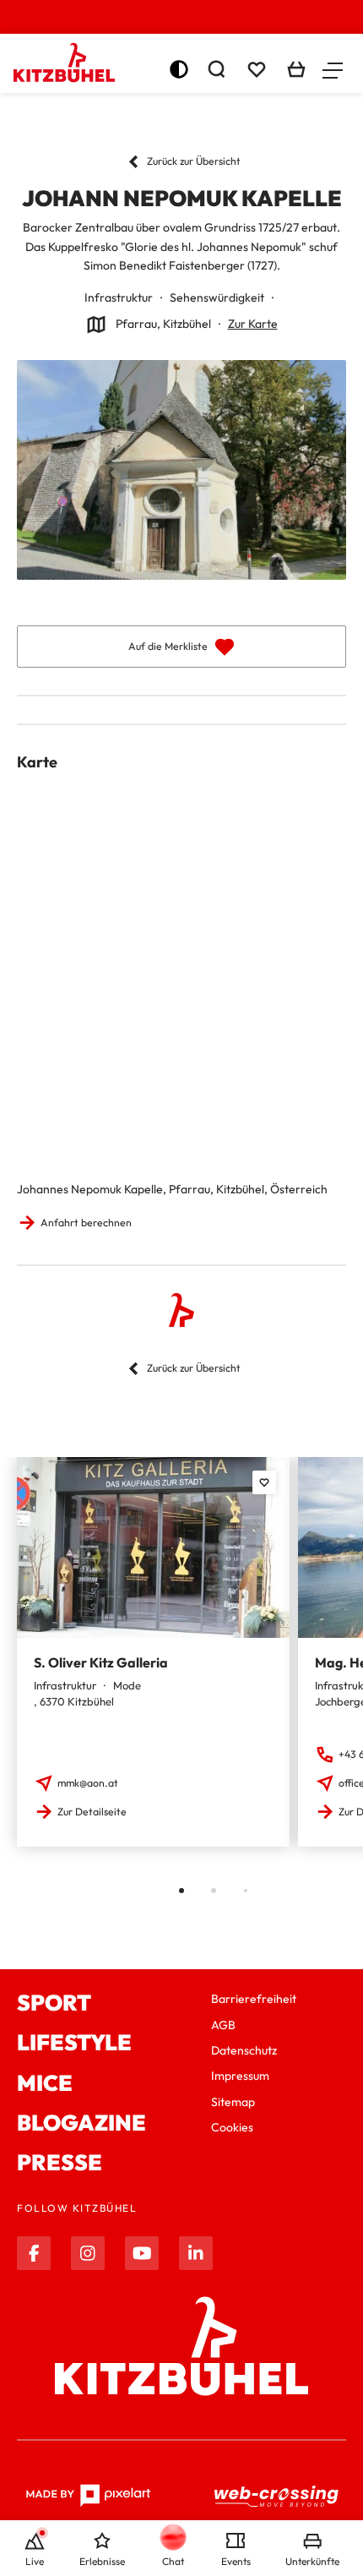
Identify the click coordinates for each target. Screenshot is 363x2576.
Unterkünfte (312, 2561)
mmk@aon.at (88, 1783)
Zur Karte (253, 324)
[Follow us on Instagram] (88, 2253)
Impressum (240, 2076)
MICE (45, 2083)
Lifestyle (74, 2042)
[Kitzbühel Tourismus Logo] (64, 63)
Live (35, 2561)
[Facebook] (34, 2253)
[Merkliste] (257, 69)
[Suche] (216, 69)
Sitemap (233, 2102)
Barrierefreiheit (254, 1999)
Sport (54, 2003)
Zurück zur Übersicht (194, 161)
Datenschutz (244, 2050)
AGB (223, 2025)
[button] (333, 69)
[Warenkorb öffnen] (296, 69)
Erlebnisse (102, 2561)
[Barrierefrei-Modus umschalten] (179, 69)
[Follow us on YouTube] (142, 2253)
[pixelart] (88, 2496)
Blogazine (81, 2123)
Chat (173, 2561)
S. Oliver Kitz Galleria (101, 1662)
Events (236, 2561)
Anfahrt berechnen (86, 1223)
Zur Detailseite (92, 1812)
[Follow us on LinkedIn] (196, 2253)
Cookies (232, 2127)
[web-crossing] (277, 2496)
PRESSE (60, 2162)
